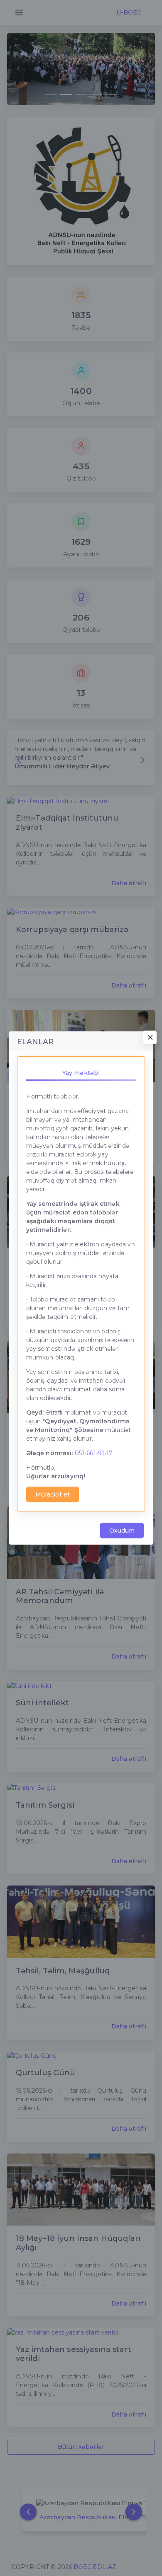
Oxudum (122, 1531)
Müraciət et (53, 1494)
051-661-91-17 (94, 1453)
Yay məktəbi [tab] (81, 1073)
